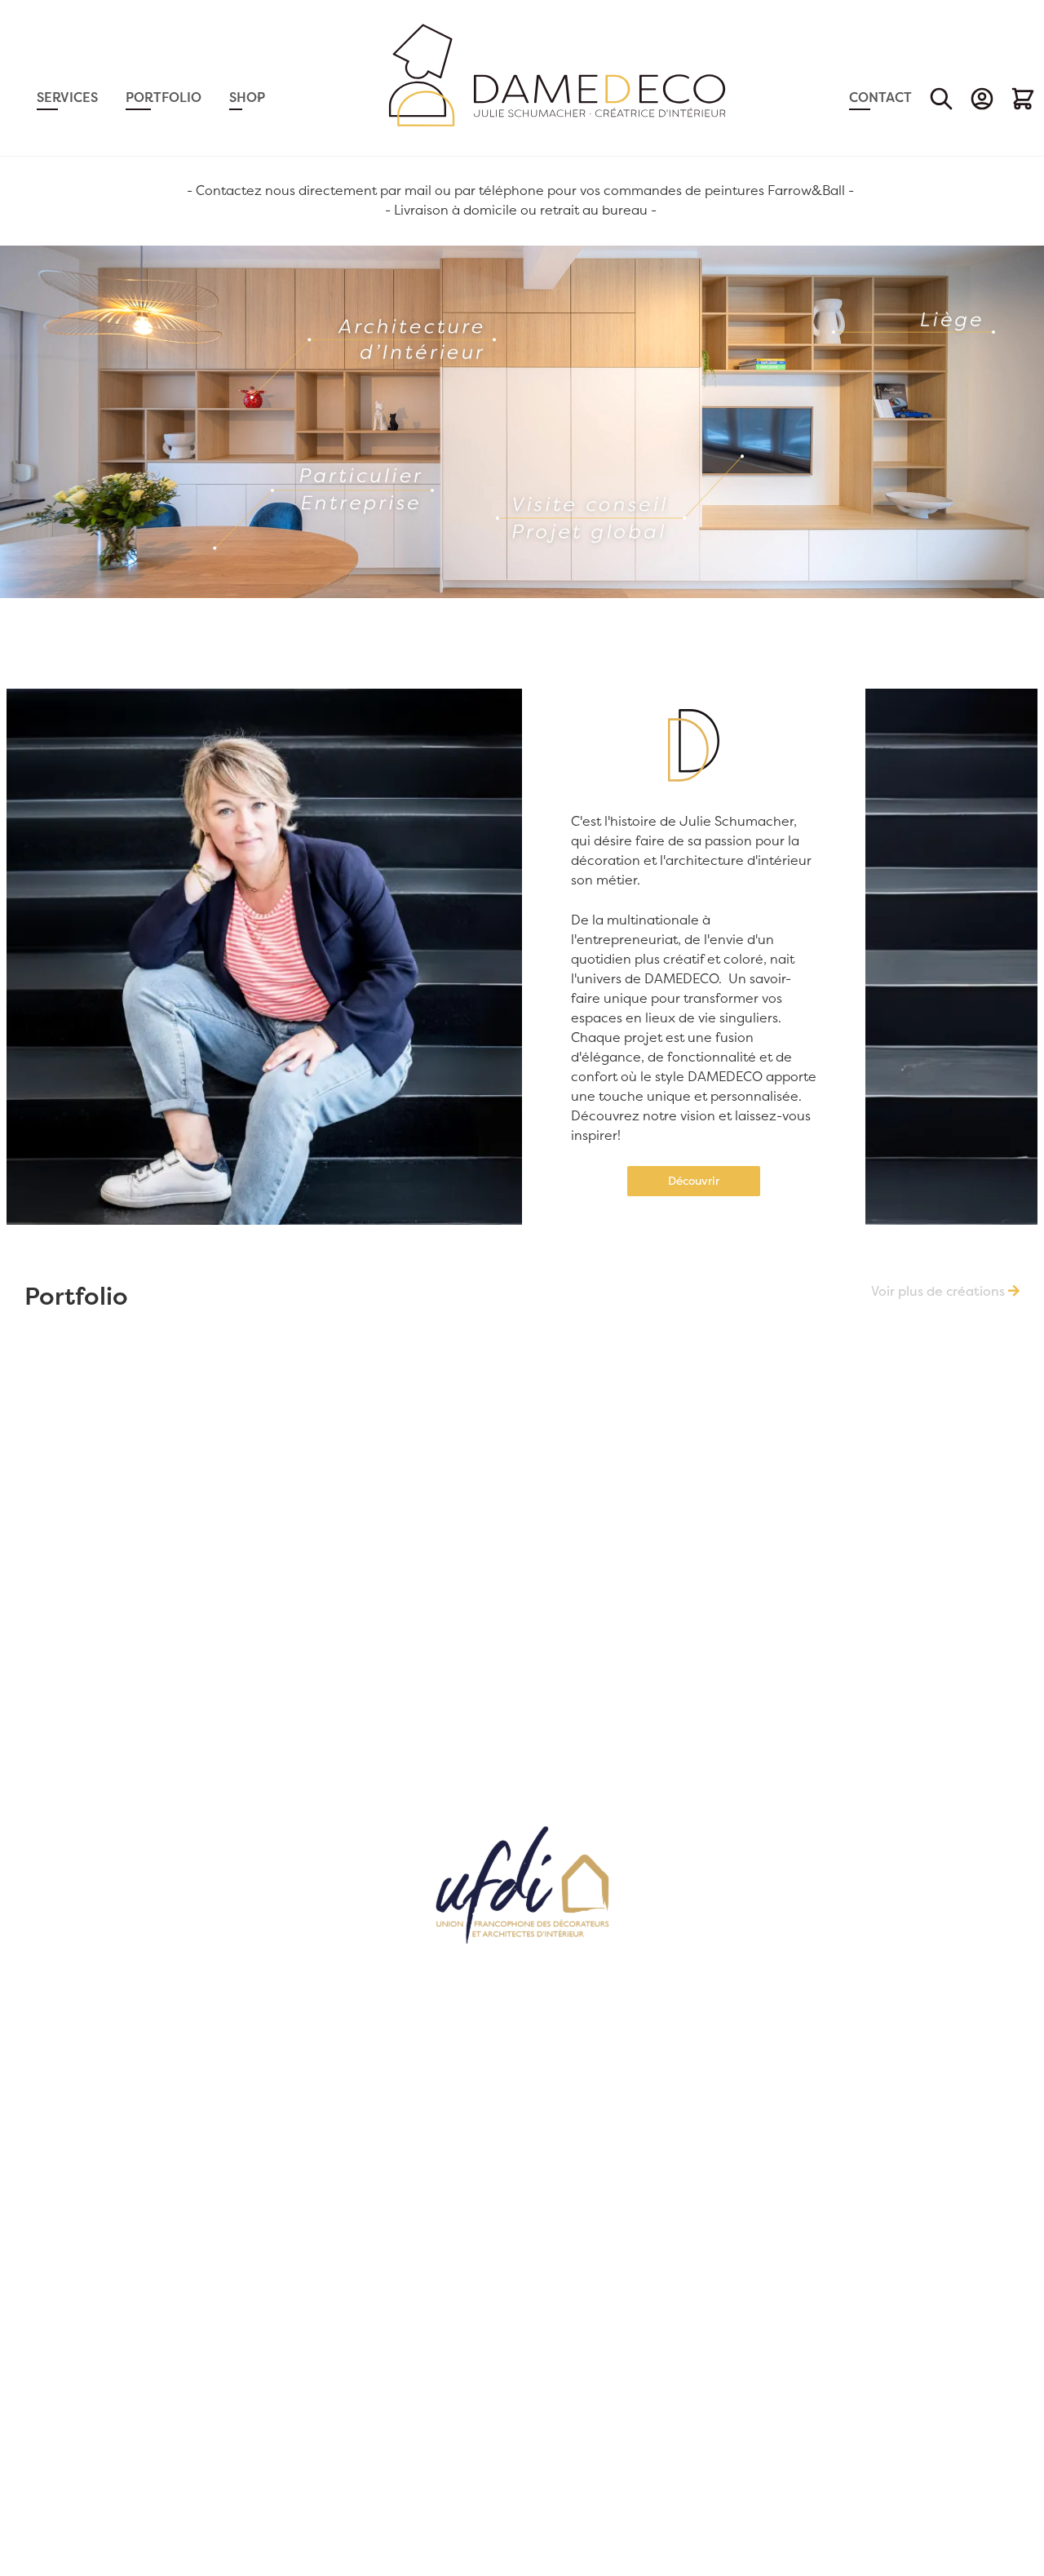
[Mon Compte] (982, 99)
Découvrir (694, 1181)
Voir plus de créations (940, 1291)
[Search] (941, 99)
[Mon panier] (1023, 99)
